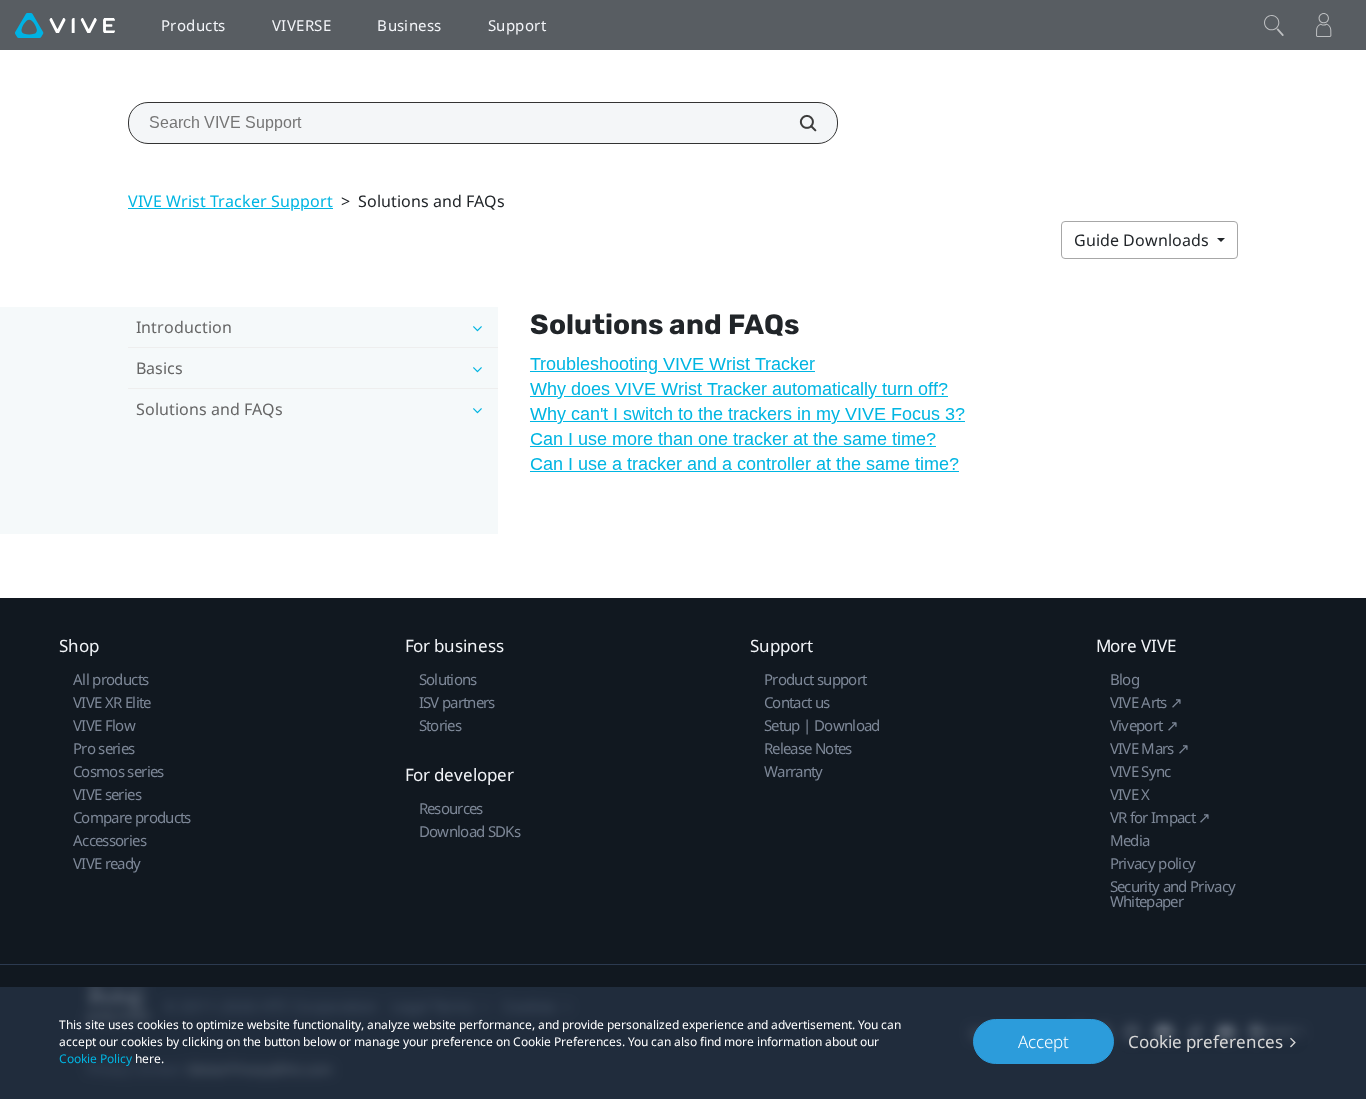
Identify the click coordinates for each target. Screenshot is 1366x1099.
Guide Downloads (1143, 240)
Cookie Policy (95, 1058)
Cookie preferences (1205, 1041)
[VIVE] (65, 25)
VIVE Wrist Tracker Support (230, 201)
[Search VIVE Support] (797, 123)
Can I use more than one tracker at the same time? (733, 439)
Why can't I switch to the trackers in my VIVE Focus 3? (747, 414)
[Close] (1274, 25)
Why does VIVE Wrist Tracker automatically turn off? (739, 389)
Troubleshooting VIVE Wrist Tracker (672, 364)
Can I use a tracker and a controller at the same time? (744, 464)
